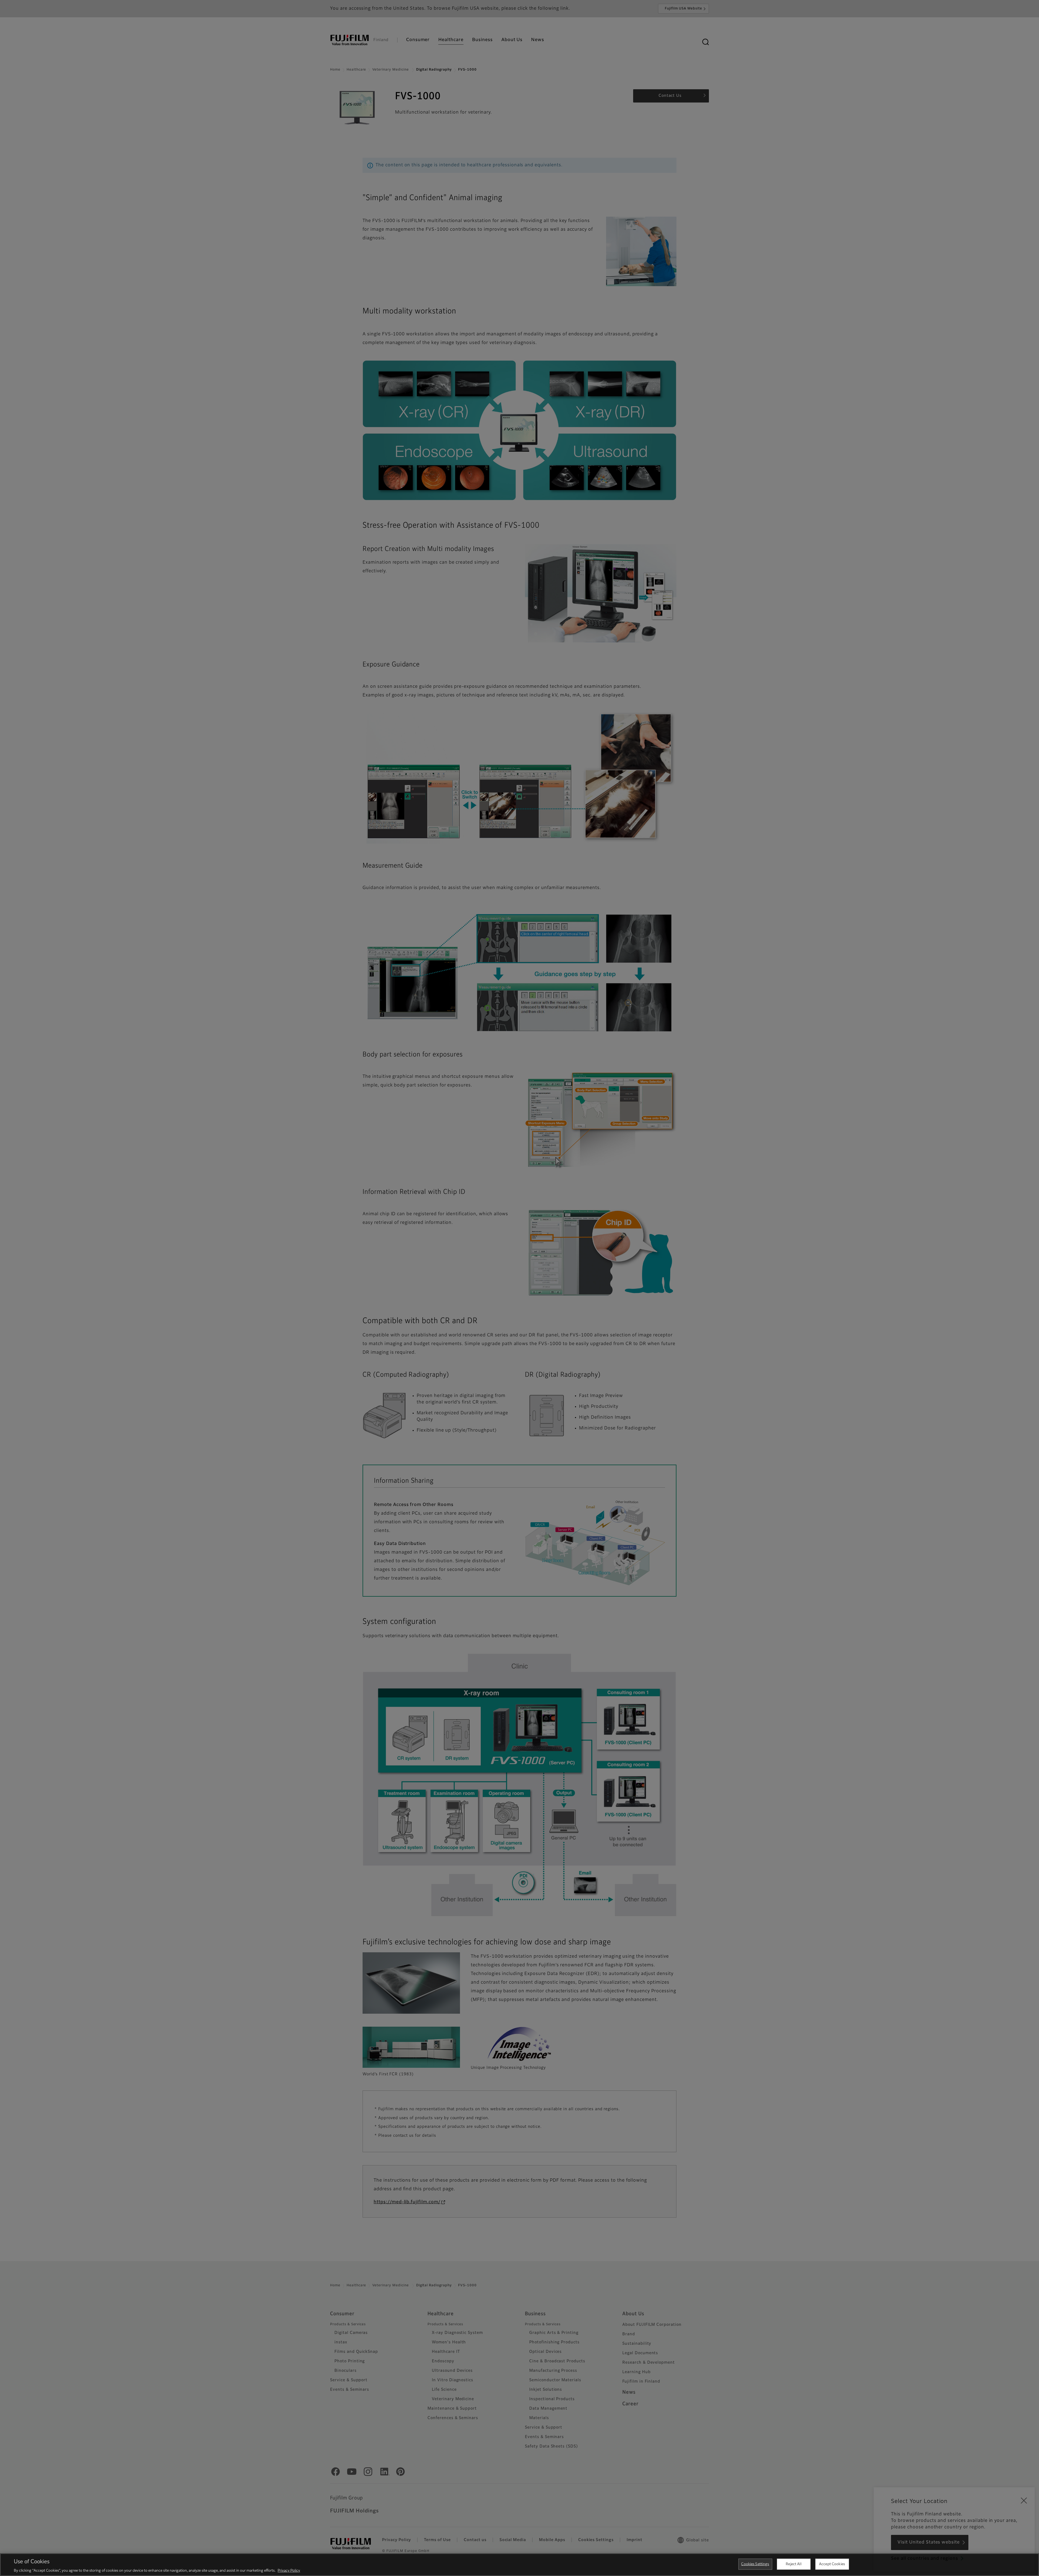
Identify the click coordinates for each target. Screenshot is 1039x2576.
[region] (519, 2565)
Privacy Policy (289, 2570)
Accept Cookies (832, 2564)
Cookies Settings (755, 2564)
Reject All (793, 2564)
